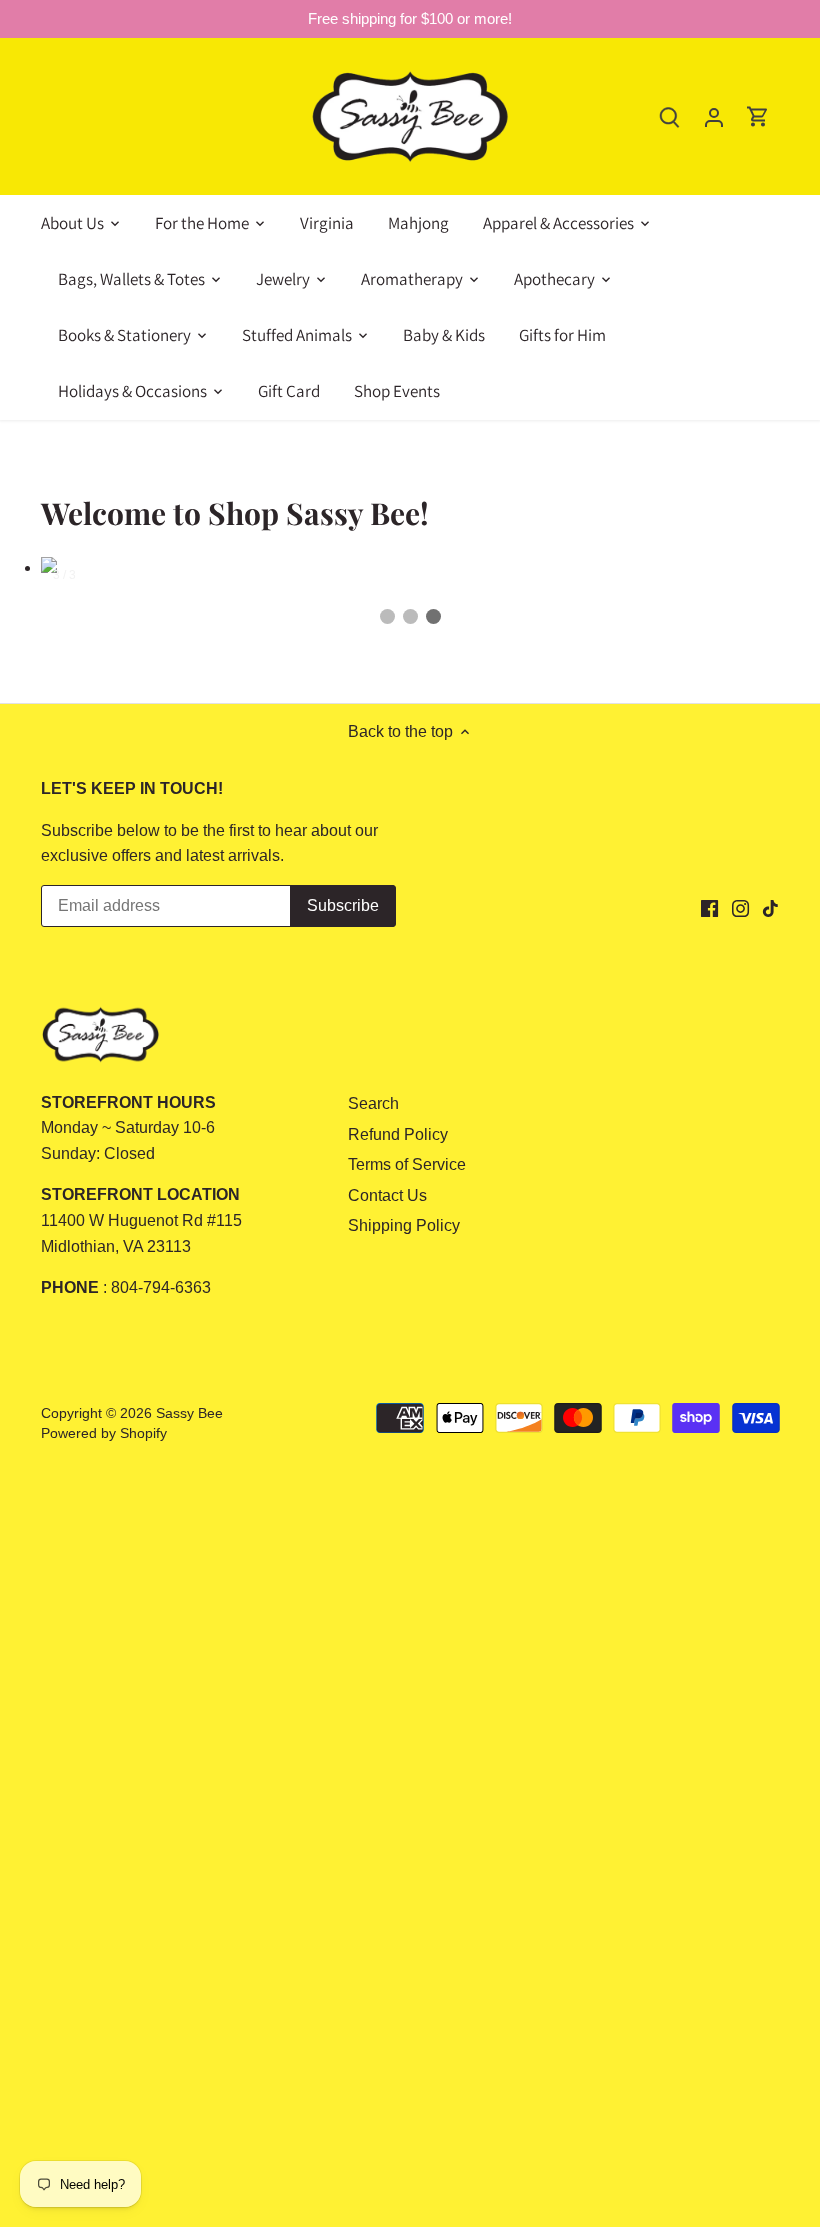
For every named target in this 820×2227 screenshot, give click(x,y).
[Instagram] (740, 908)
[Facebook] (709, 908)
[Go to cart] (758, 116)
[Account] (714, 116)
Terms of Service (407, 1164)
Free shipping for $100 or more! (410, 18)
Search (373, 1103)
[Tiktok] (770, 908)
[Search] (670, 116)
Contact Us (387, 1195)
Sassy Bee (189, 1413)
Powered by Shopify (104, 1433)
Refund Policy (398, 1134)
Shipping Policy (404, 1225)
